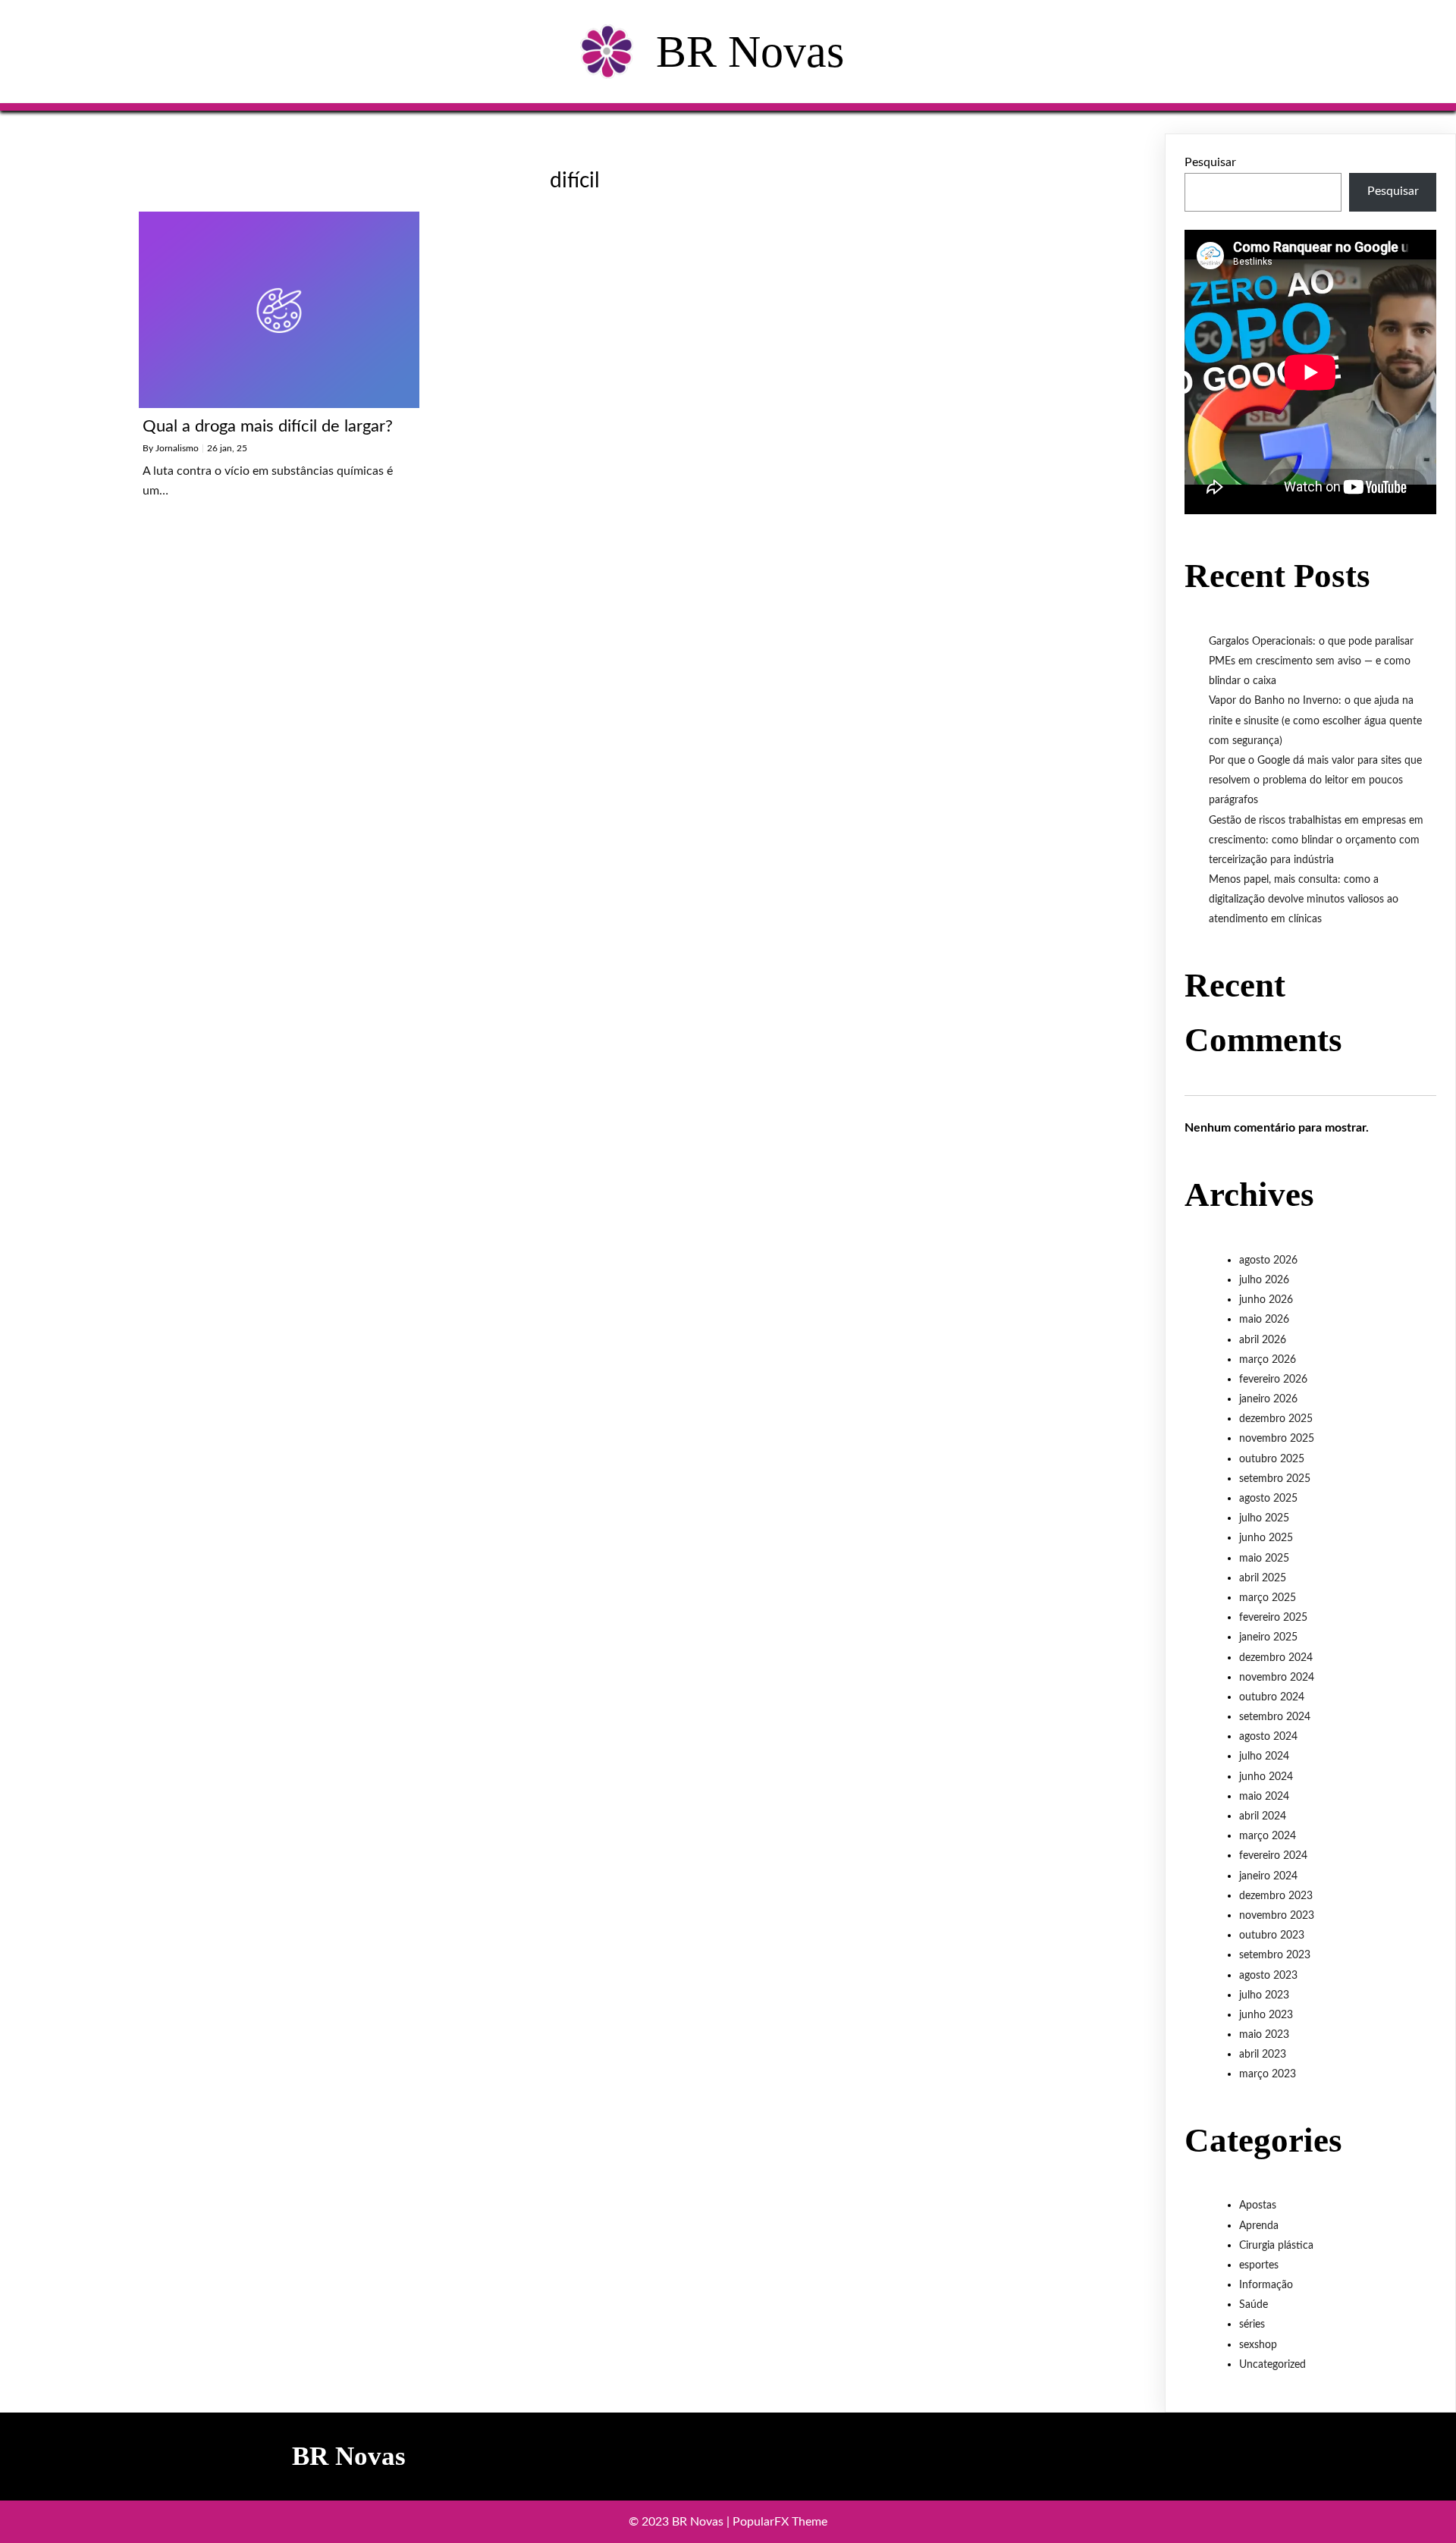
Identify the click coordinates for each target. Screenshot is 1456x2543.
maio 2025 (1264, 1559)
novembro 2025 (1277, 1439)
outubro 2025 (1272, 1459)
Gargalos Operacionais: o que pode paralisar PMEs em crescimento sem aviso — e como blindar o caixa (1311, 661)
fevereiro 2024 (1273, 1856)
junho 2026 (1266, 1300)
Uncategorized (1272, 2365)
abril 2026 (1263, 1340)
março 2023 (1268, 2074)
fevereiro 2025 (1273, 1618)
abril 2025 (1263, 1578)
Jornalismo (177, 448)
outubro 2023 (1272, 1936)
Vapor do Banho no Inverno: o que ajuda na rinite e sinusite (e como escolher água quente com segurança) (1315, 721)
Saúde (1254, 2305)
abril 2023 (1263, 2055)
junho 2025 (1266, 1538)
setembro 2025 (1275, 1479)
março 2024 (1268, 1836)
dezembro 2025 (1276, 1419)
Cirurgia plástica (1276, 2246)
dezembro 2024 (1276, 1658)
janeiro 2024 (1268, 1876)
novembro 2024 (1277, 1678)
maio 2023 (1264, 2035)
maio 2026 (1264, 1320)
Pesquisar (1210, 162)
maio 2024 (1264, 1797)
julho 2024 (1264, 1757)
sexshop (1258, 2345)
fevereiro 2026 (1273, 1380)
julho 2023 (1264, 1995)
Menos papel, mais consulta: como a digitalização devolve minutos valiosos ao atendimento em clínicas (1304, 899)
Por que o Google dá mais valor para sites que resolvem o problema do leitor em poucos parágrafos (1315, 780)
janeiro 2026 (1268, 1399)
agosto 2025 (1268, 1499)
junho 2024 (1266, 1777)
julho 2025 (1264, 1518)
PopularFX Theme (780, 2522)
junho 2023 (1266, 2015)
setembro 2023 (1275, 1955)
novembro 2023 (1277, 1916)
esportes (1259, 2265)
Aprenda (1259, 2226)
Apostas (1258, 2206)
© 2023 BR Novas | (681, 2522)
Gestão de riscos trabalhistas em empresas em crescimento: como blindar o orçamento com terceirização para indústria (1316, 840)
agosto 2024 (1268, 1737)
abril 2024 (1263, 1816)
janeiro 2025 (1268, 1637)
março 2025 (1268, 1598)
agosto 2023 (1268, 1976)
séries (1252, 2325)
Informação (1266, 2285)
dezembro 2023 (1276, 1896)
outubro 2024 (1272, 1697)
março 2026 (1268, 1360)
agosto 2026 (1268, 1261)
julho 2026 (1264, 1280)
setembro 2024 (1275, 1717)
